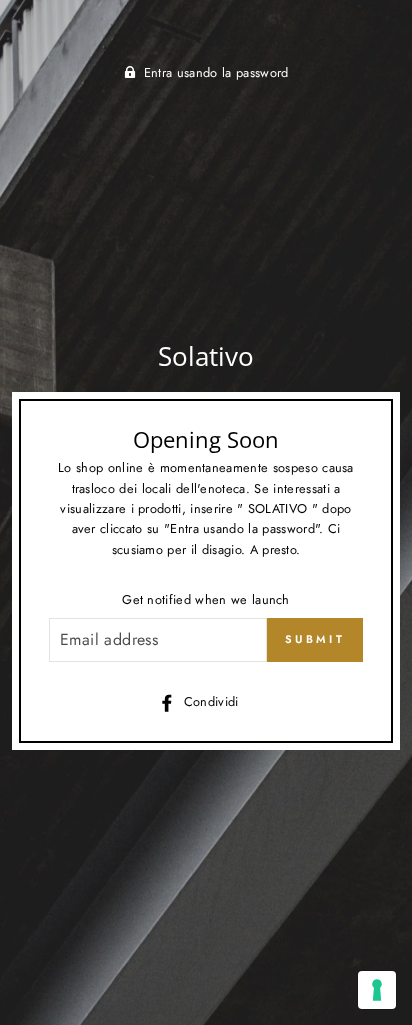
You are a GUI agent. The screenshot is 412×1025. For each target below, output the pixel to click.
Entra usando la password (216, 72)
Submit (315, 639)
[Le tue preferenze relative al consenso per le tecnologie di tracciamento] (377, 990)
